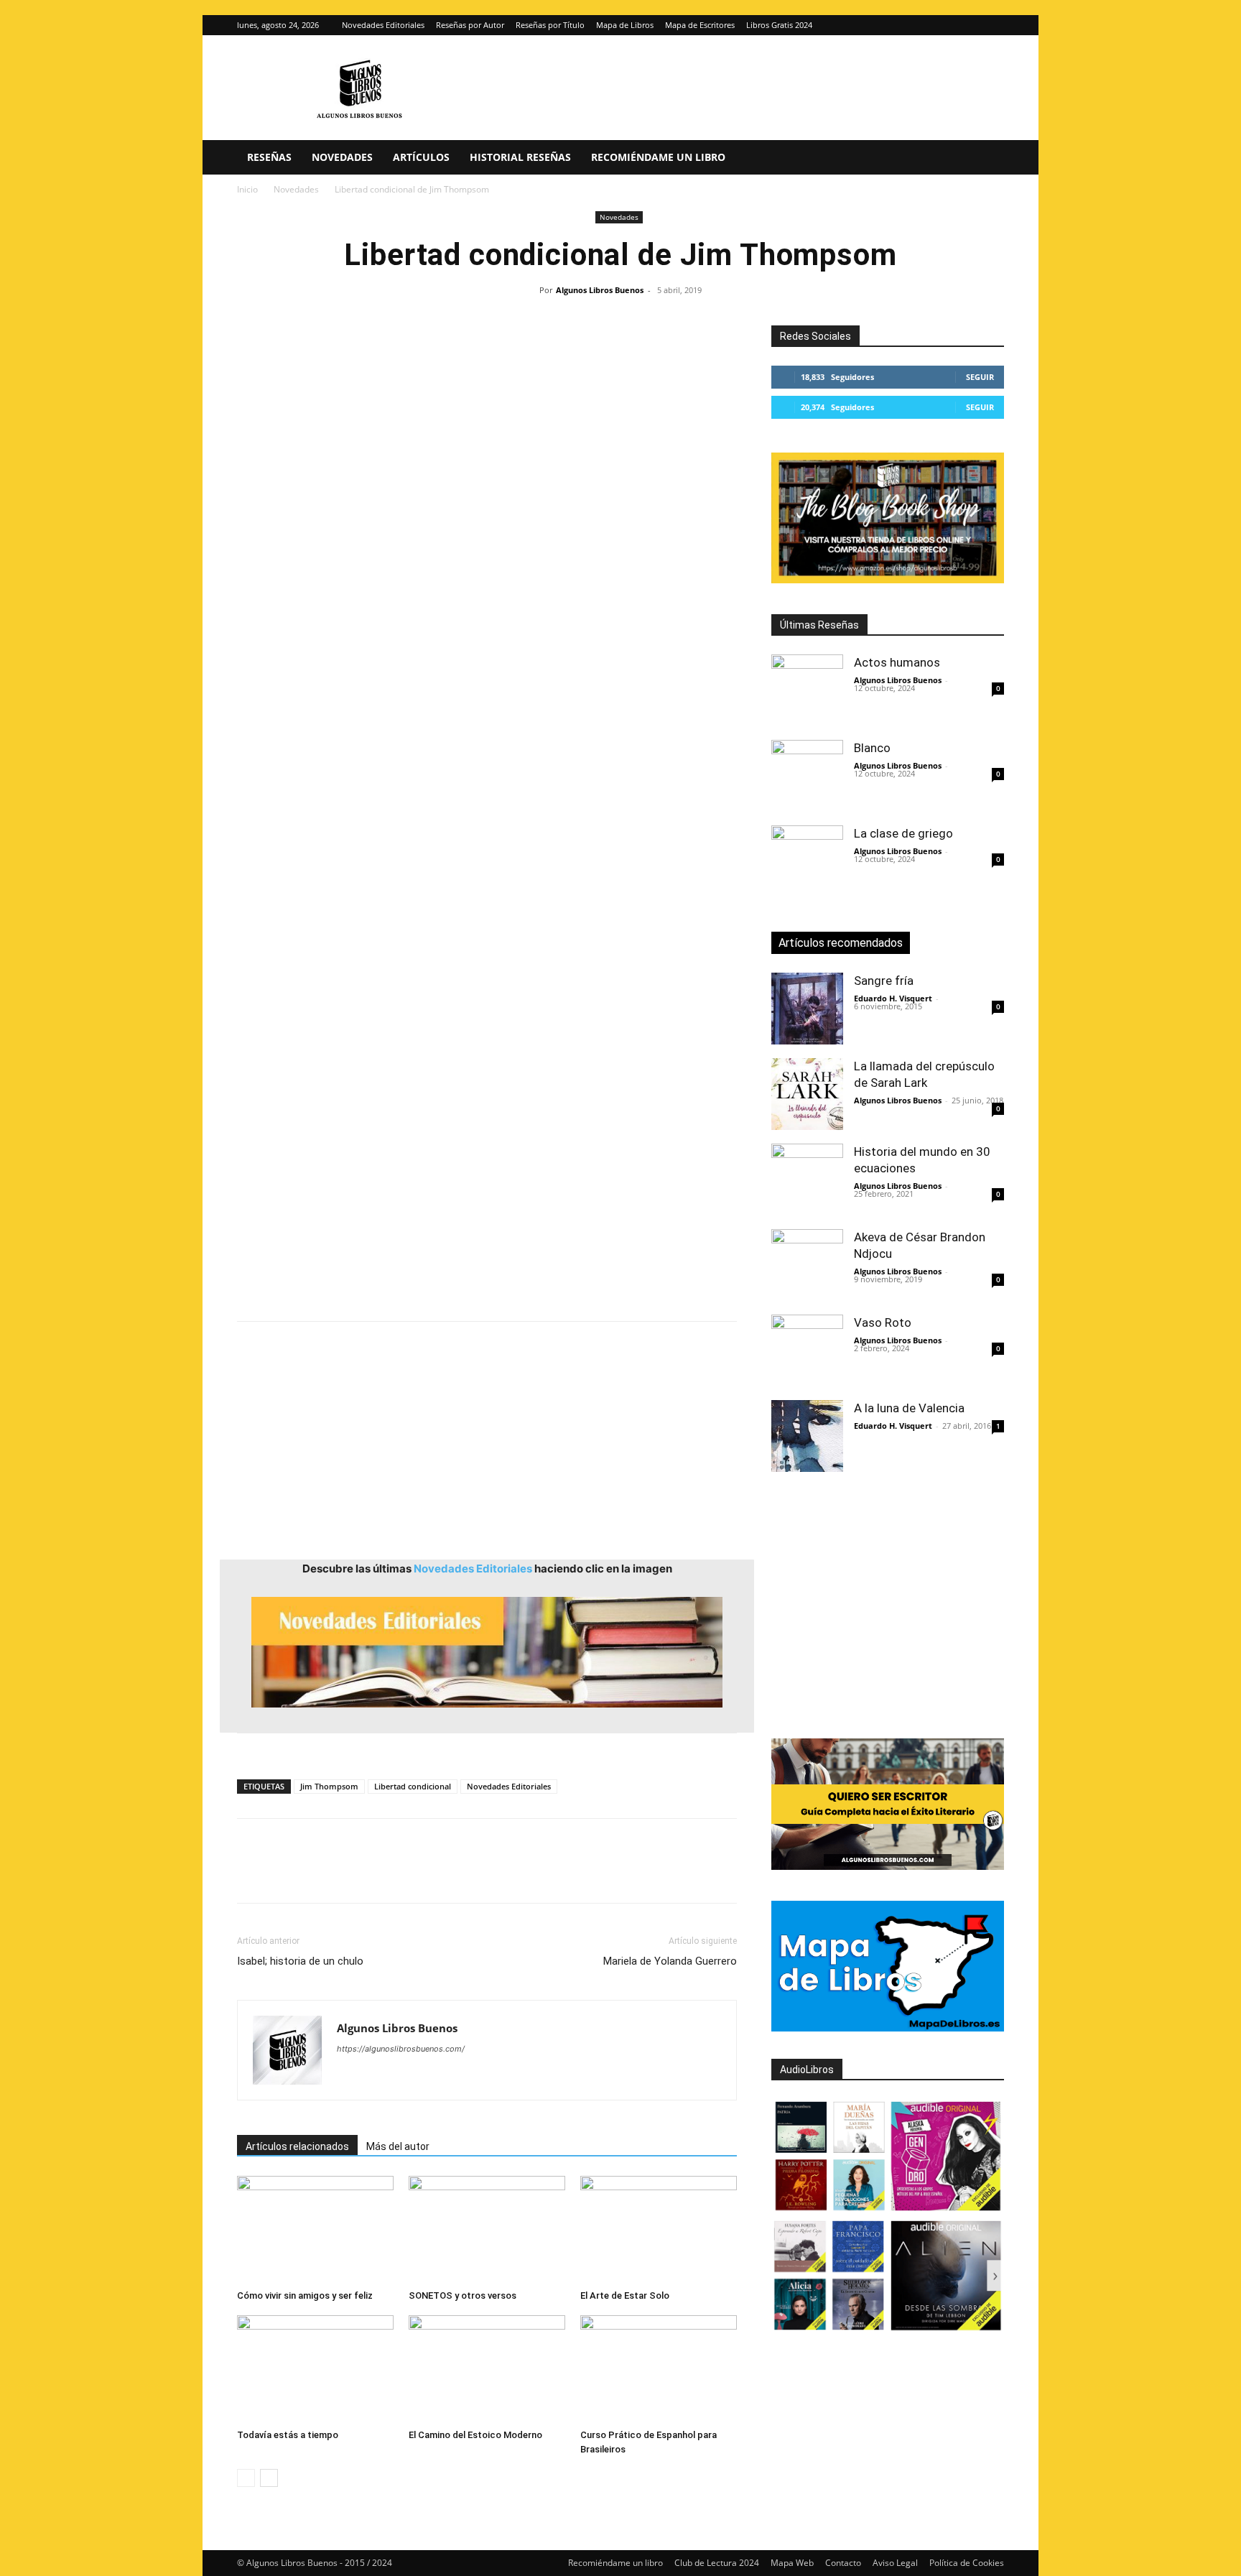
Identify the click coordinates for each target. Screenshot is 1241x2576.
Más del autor (398, 2146)
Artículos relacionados (297, 2146)
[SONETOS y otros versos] (487, 2230)
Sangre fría (884, 981)
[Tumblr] (450, 1873)
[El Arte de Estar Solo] (659, 2230)
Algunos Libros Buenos (600, 290)
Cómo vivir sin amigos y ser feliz (305, 2295)
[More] (483, 1873)
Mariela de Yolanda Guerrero (670, 1961)
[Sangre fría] (807, 1009)
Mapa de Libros (625, 25)
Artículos (421, 157)
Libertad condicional (413, 1786)
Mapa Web (792, 2563)
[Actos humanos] (807, 690)
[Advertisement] (487, 889)
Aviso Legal (895, 2563)
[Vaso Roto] (807, 1350)
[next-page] (269, 2478)
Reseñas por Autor (470, 25)
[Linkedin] (384, 1873)
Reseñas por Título (550, 25)
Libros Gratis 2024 (779, 25)
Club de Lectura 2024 (717, 2563)
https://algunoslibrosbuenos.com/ (401, 2049)
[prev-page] (246, 2478)
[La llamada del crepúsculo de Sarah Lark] (807, 1094)
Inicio (247, 189)
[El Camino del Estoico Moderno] (487, 2369)
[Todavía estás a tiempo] (315, 2369)
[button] (987, 158)
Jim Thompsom (329, 1786)
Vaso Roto (883, 1322)
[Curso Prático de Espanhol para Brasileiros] (659, 2369)
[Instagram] (970, 25)
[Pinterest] (317, 1873)
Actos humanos (897, 662)
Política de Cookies (967, 2563)
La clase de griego (903, 833)
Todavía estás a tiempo (288, 2435)
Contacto (843, 2563)
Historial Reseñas (520, 157)
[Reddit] (452, 2077)
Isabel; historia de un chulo (300, 1961)
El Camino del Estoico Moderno (475, 2435)
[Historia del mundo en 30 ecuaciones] (807, 1180)
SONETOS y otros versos (463, 2295)
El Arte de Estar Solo (625, 2295)
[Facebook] (251, 1873)
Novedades (342, 157)
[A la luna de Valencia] (807, 1436)
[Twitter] (993, 25)
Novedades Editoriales (383, 25)
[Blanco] (807, 776)
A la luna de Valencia (909, 1408)
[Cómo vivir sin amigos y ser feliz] (315, 2230)
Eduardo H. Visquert (893, 998)
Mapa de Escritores (700, 25)
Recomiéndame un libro (658, 157)
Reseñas (269, 157)
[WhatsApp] (350, 1873)
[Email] (417, 1873)
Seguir (980, 377)
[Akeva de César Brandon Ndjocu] (807, 1265)
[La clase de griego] (807, 861)
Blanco (872, 748)
